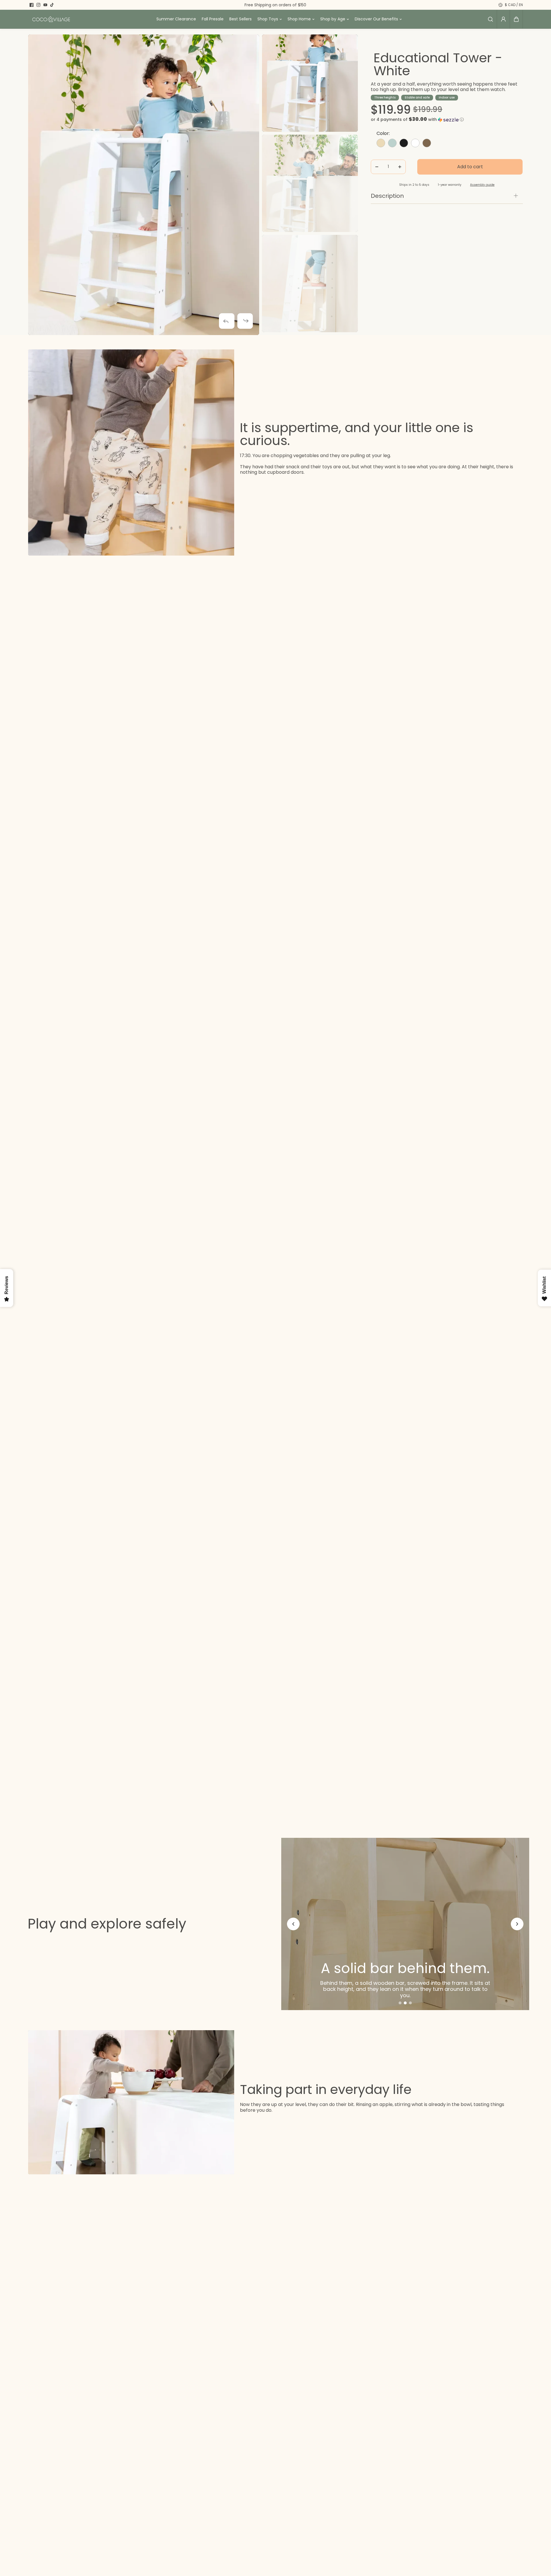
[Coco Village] (51, 19)
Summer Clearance (176, 19)
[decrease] (377, 167)
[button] (516, 19)
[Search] (490, 19)
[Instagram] (38, 5)
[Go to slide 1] (400, 2003)
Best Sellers (240, 19)
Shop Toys (268, 19)
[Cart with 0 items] (516, 19)
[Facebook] (32, 5)
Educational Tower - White (438, 64)
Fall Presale (213, 19)
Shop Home (299, 19)
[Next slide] (517, 1924)
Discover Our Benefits (376, 19)
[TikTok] (52, 5)
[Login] (503, 19)
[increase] (400, 167)
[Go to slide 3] (410, 2003)
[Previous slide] (293, 1924)
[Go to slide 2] (405, 2003)
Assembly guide (482, 185)
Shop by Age (333, 19)
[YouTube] (45, 5)
